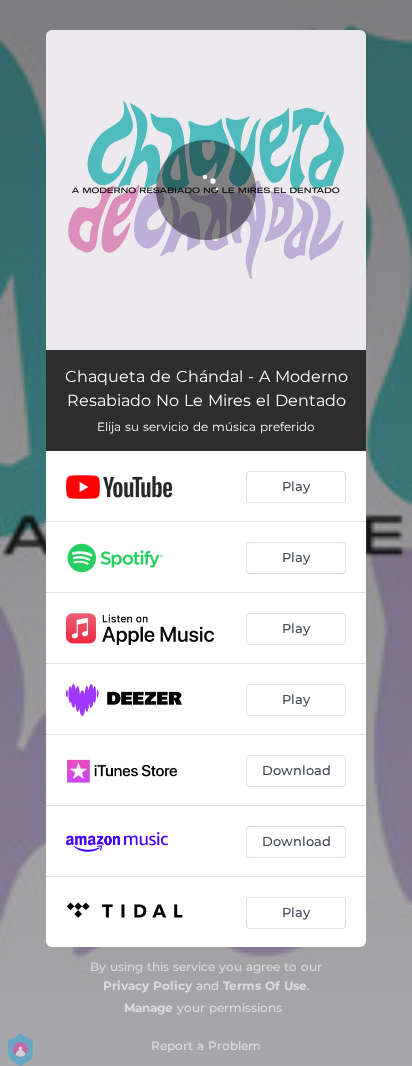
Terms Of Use (265, 985)
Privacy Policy (147, 985)
